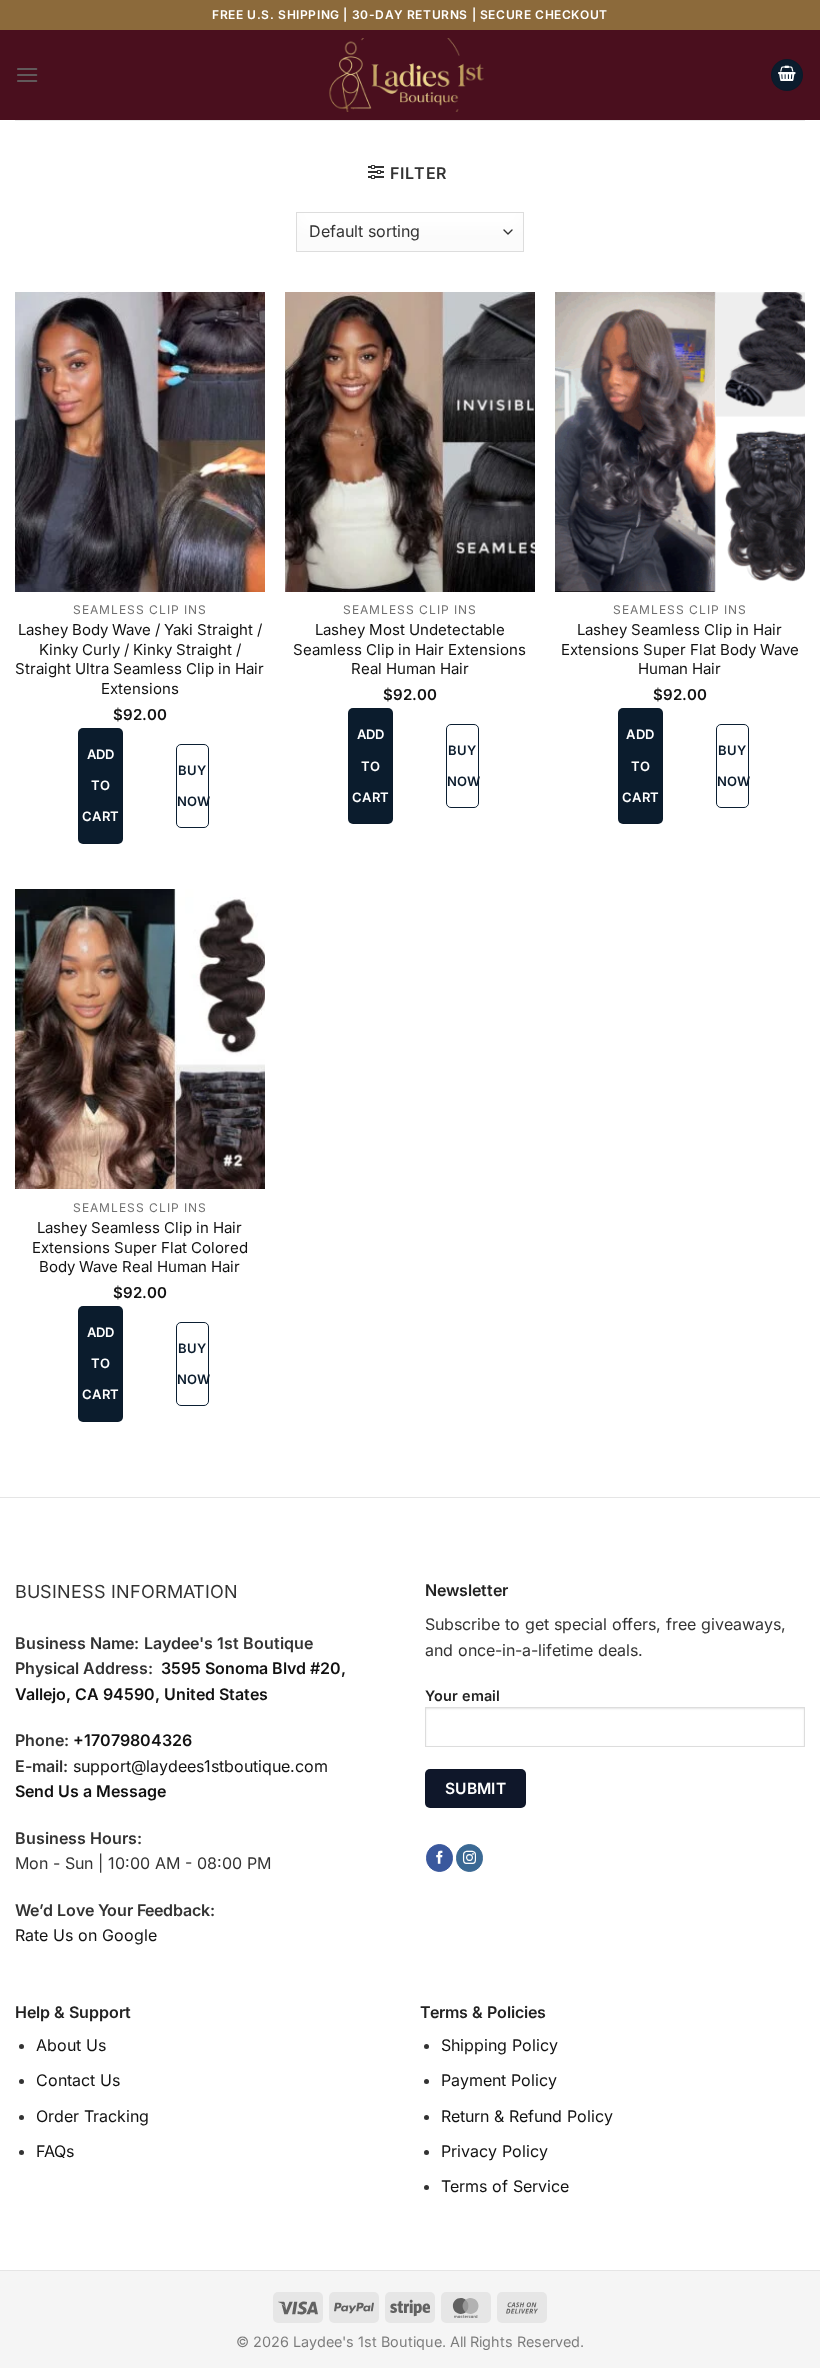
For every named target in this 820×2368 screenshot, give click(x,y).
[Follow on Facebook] (439, 1858)
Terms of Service (505, 2186)
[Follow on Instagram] (469, 1858)
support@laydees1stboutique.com (200, 1766)
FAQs (55, 2151)
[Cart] (787, 75)
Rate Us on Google (86, 1935)
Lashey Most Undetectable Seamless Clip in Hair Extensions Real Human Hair (409, 649)
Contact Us (78, 2080)
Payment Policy (499, 2080)
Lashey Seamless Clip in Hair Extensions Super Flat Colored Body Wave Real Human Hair (140, 1247)
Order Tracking (92, 2116)
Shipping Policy (499, 2045)
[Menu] (27, 74)
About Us (71, 2045)
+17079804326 (132, 1740)
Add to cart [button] (101, 785)
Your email (462, 1695)
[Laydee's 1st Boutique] (410, 75)
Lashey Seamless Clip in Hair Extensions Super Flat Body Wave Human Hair (680, 649)
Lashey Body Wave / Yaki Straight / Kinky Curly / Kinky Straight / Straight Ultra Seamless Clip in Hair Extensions (139, 659)
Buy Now (193, 785)
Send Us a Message (90, 1791)
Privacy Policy (494, 2151)
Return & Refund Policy (527, 2116)
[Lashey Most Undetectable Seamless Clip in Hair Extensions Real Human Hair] (410, 442)
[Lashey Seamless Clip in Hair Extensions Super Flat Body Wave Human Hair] (680, 442)
